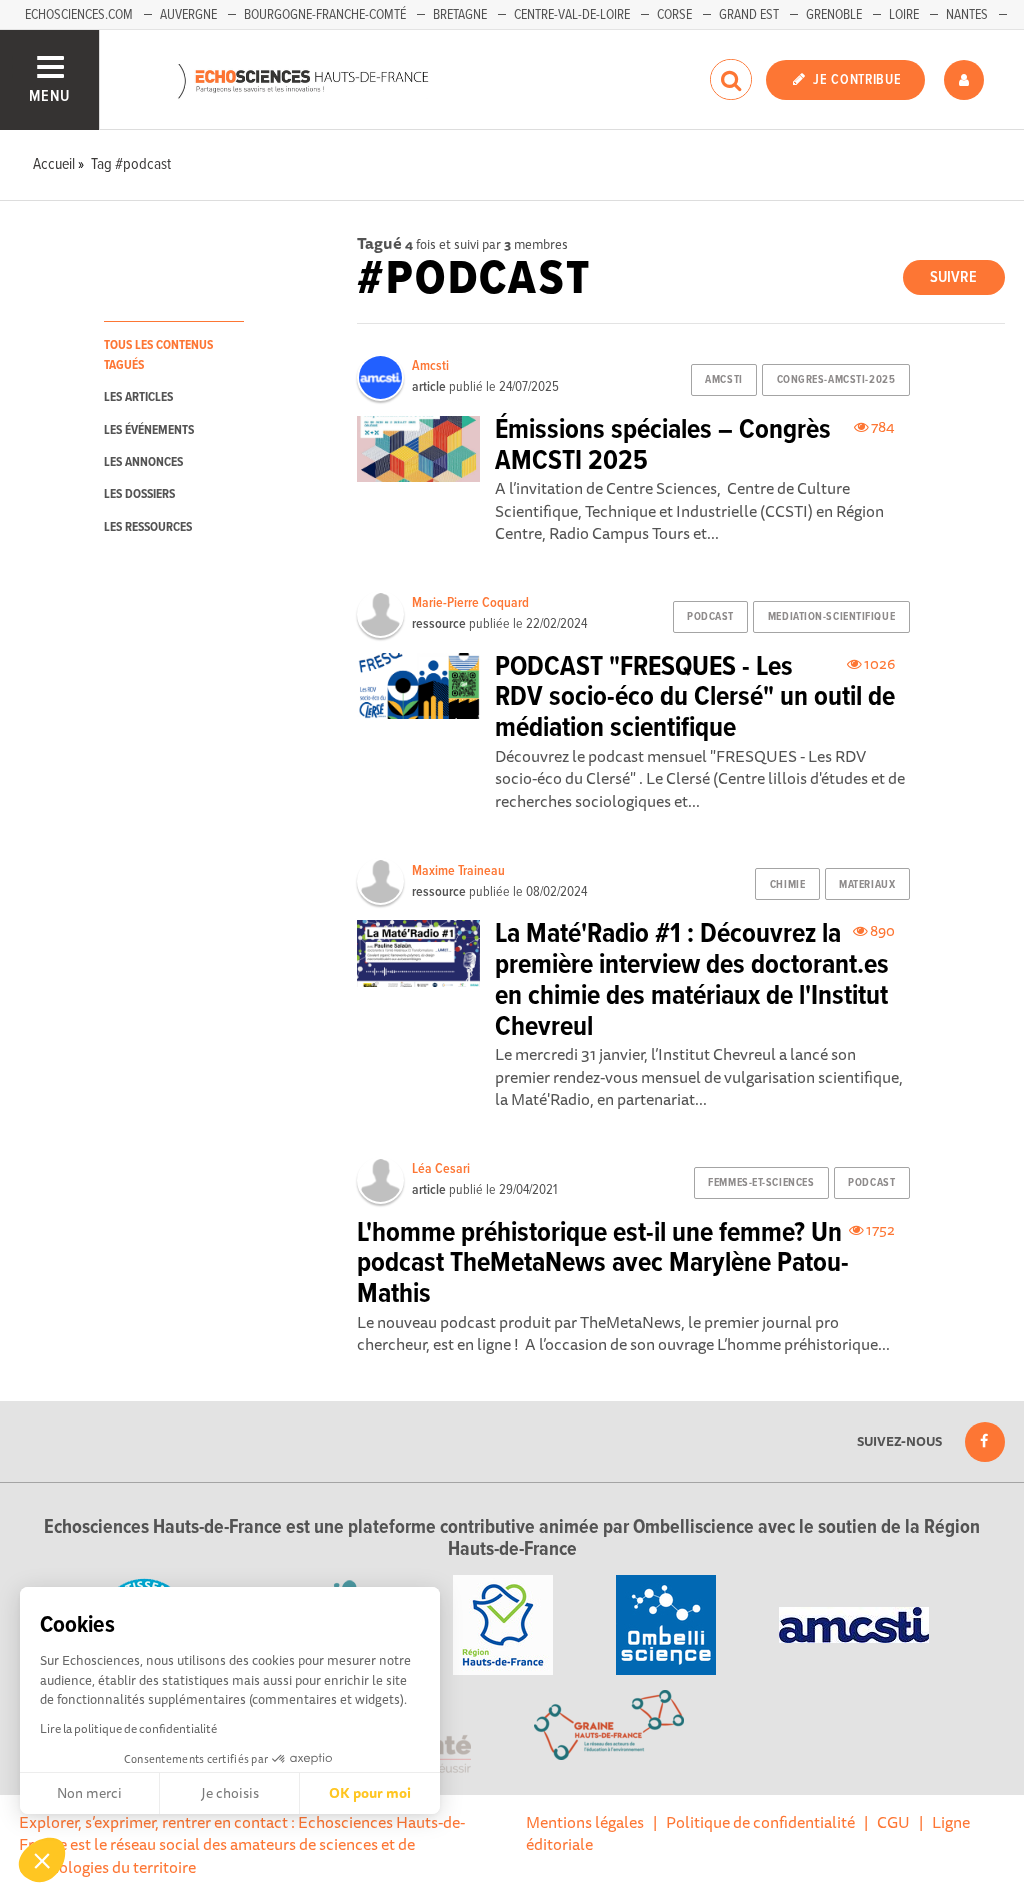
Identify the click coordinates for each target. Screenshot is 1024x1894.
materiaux (867, 885)
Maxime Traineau (458, 871)
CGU (893, 1822)
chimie (787, 885)
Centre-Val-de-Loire (572, 15)
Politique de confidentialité (760, 1822)
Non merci (89, 1793)
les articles (138, 397)
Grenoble (834, 15)
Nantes (967, 15)
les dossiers (139, 494)
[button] (42, 1860)
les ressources (148, 527)
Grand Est (749, 15)
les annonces (143, 462)
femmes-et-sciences (761, 1183)
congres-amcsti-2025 (836, 380)
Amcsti (430, 366)
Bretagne (460, 15)
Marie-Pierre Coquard (470, 603)
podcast (710, 617)
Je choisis (230, 1793)
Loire (904, 15)
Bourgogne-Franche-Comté (325, 15)
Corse (674, 15)
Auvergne (188, 15)
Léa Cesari (441, 1169)
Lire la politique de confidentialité (128, 1728)
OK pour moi (370, 1793)
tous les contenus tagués (158, 355)
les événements (149, 430)
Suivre (953, 277)
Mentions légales (585, 1822)
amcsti (723, 380)
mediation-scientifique (831, 617)
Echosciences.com (79, 15)
